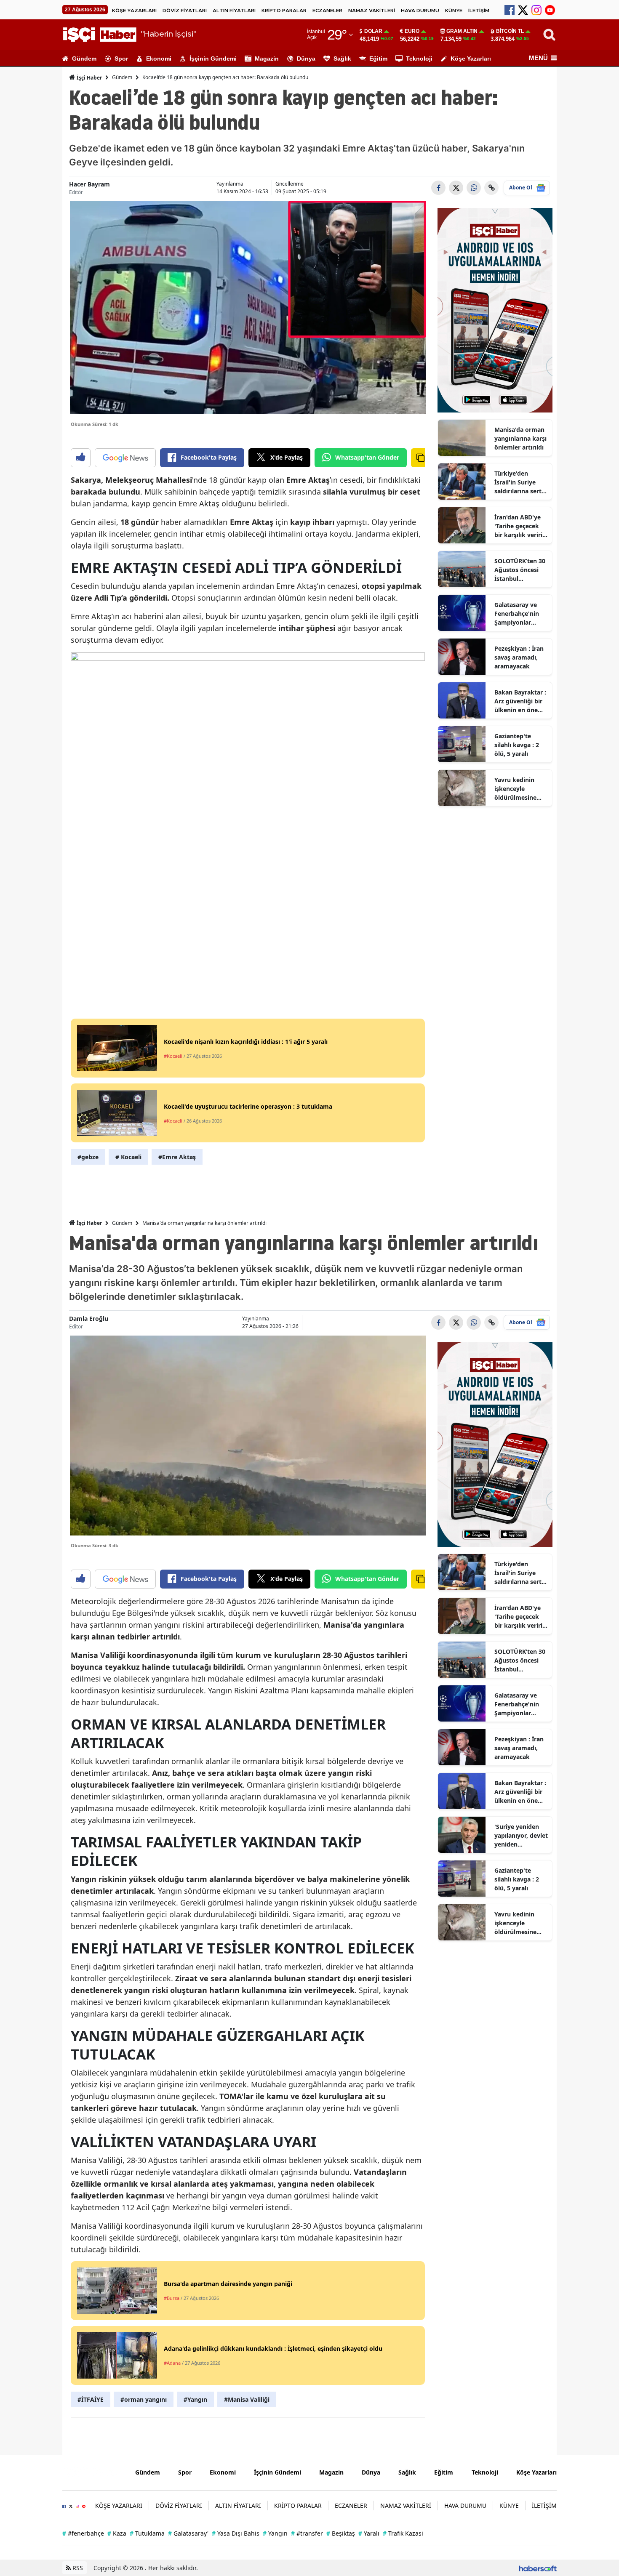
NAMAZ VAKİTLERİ (372, 11)
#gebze (88, 1157)
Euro (412, 31)
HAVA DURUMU (420, 11)
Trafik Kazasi (403, 2533)
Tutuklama (147, 2533)
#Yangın (195, 2399)
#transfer (307, 2533)
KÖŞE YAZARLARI (134, 11)
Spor (121, 59)
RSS (77, 2568)
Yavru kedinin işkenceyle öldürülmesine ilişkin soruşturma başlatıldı (521, 789)
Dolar (373, 31)
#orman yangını (144, 2399)
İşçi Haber (89, 78)
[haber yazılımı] (538, 2568)
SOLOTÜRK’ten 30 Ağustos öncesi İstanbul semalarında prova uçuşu (520, 570)
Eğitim (378, 59)
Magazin (267, 59)
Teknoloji (419, 59)
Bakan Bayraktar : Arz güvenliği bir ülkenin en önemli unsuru (521, 701)
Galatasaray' (188, 2533)
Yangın (275, 2533)
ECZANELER (327, 11)
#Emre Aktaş (177, 1157)
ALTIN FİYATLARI (234, 11)
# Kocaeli (128, 1157)
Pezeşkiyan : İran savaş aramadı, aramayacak (519, 657)
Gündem (84, 59)
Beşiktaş (341, 2533)
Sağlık (342, 59)
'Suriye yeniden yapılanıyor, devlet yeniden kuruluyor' (521, 1836)
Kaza (117, 2533)
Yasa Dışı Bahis (236, 2533)
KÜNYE (454, 11)
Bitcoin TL (510, 31)
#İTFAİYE (91, 2399)
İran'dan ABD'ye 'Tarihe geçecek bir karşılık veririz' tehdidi (521, 526)
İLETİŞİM (479, 11)
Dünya (306, 59)
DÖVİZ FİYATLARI (185, 11)
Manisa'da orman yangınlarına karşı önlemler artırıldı (520, 438)
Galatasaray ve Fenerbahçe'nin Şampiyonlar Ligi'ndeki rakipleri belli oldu (521, 614)
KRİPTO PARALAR (284, 11)
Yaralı (369, 2533)
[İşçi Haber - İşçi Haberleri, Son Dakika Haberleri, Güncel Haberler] (92, 2472)
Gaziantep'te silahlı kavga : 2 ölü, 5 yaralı (517, 745)
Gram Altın (462, 31)
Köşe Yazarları (471, 59)
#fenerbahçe (83, 2533)
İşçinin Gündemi (213, 59)
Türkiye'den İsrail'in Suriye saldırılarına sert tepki (518, 482)
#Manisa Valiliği (247, 2399)
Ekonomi (159, 59)
